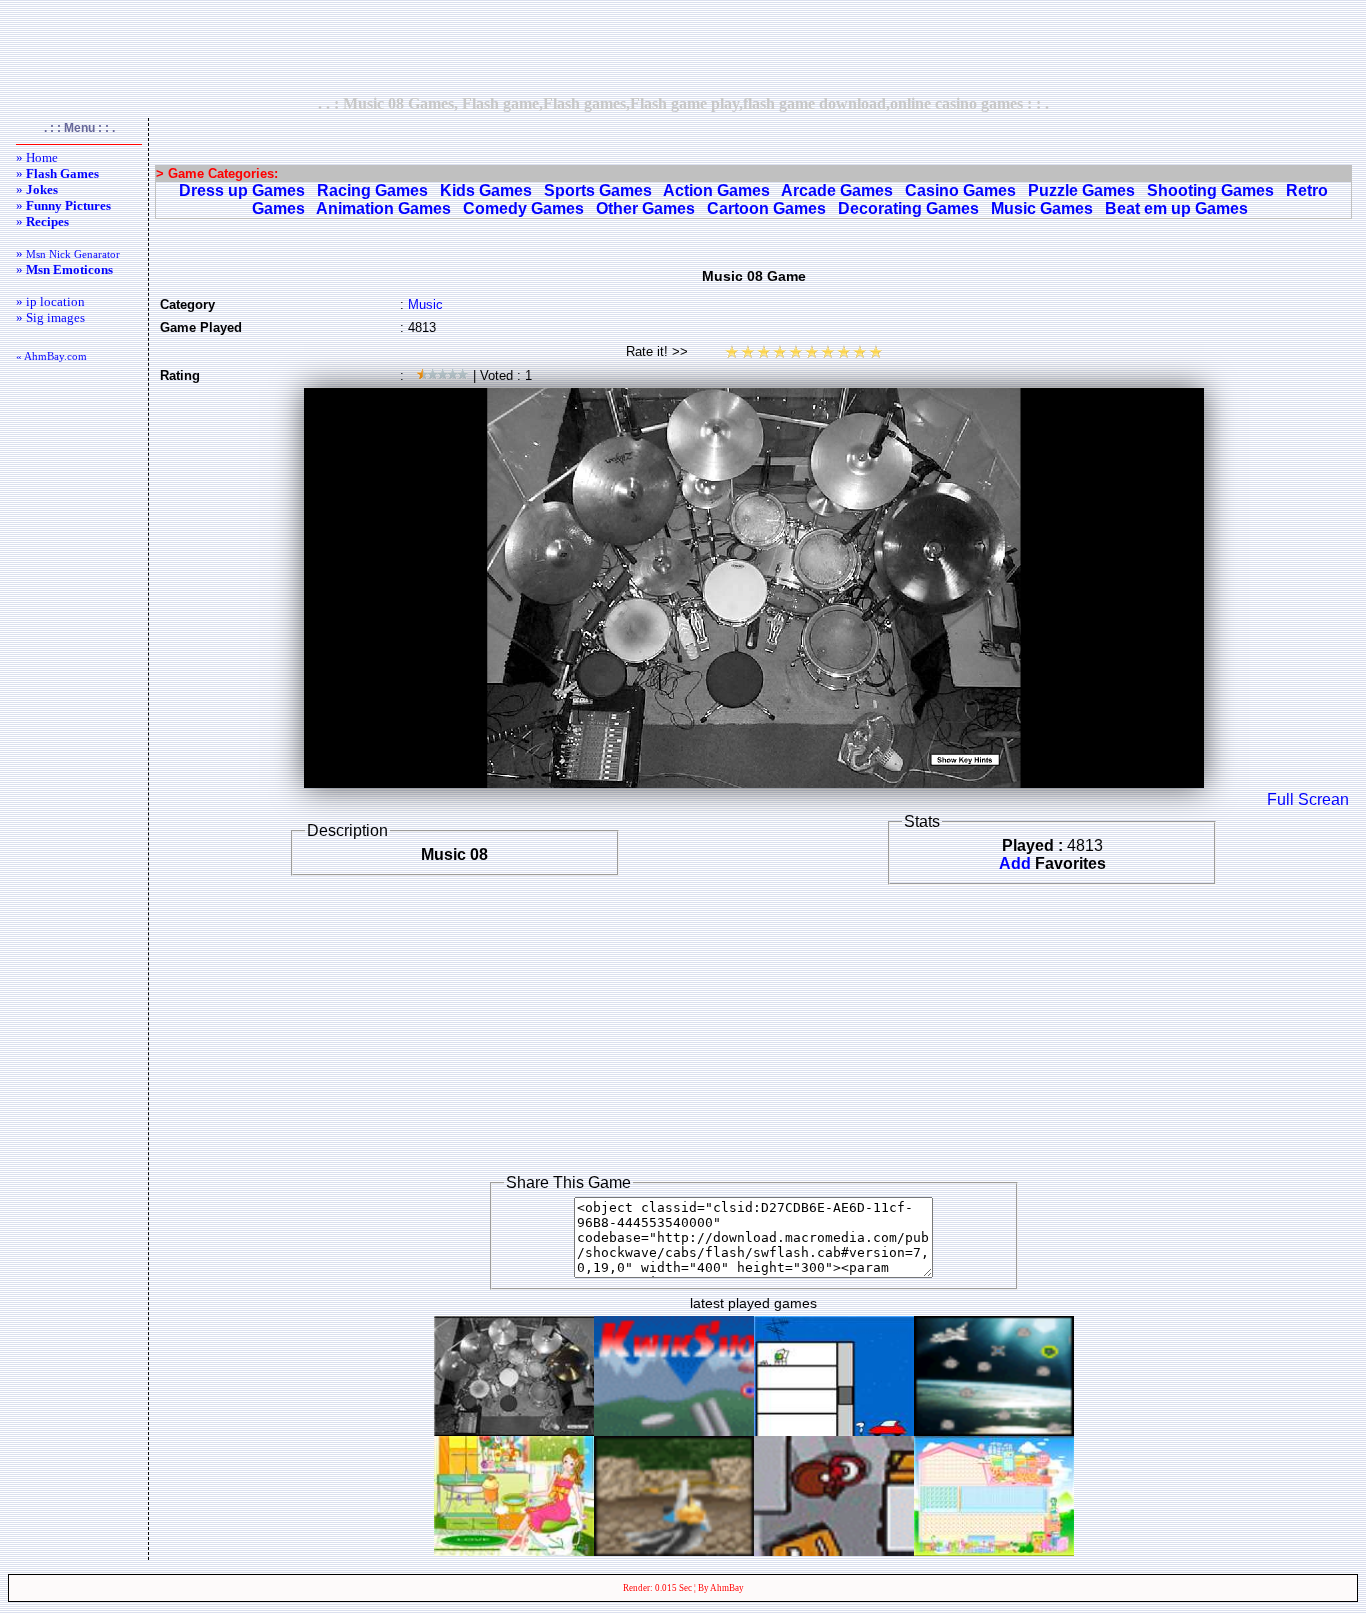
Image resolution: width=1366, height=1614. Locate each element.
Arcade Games (837, 190)
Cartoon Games (766, 208)
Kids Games (486, 190)
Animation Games (383, 208)
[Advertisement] (683, 47)
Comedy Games (523, 208)
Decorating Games (908, 208)
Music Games (1042, 208)
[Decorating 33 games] (994, 1550)
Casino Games (960, 190)
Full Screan (1308, 799)
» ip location (50, 301)
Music (425, 304)
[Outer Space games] (994, 1430)
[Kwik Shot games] (674, 1430)
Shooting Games (1210, 190)
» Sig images (50, 317)
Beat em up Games (1176, 208)
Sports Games (598, 190)
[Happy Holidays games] (834, 1550)
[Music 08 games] (514, 1430)
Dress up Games (242, 190)
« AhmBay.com (51, 356)
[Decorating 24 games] (514, 1550)
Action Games (716, 190)
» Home (37, 157)
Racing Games (372, 190)
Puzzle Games (1081, 190)
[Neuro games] (834, 1430)
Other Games (645, 208)
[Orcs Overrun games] (674, 1550)
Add (1015, 863)
